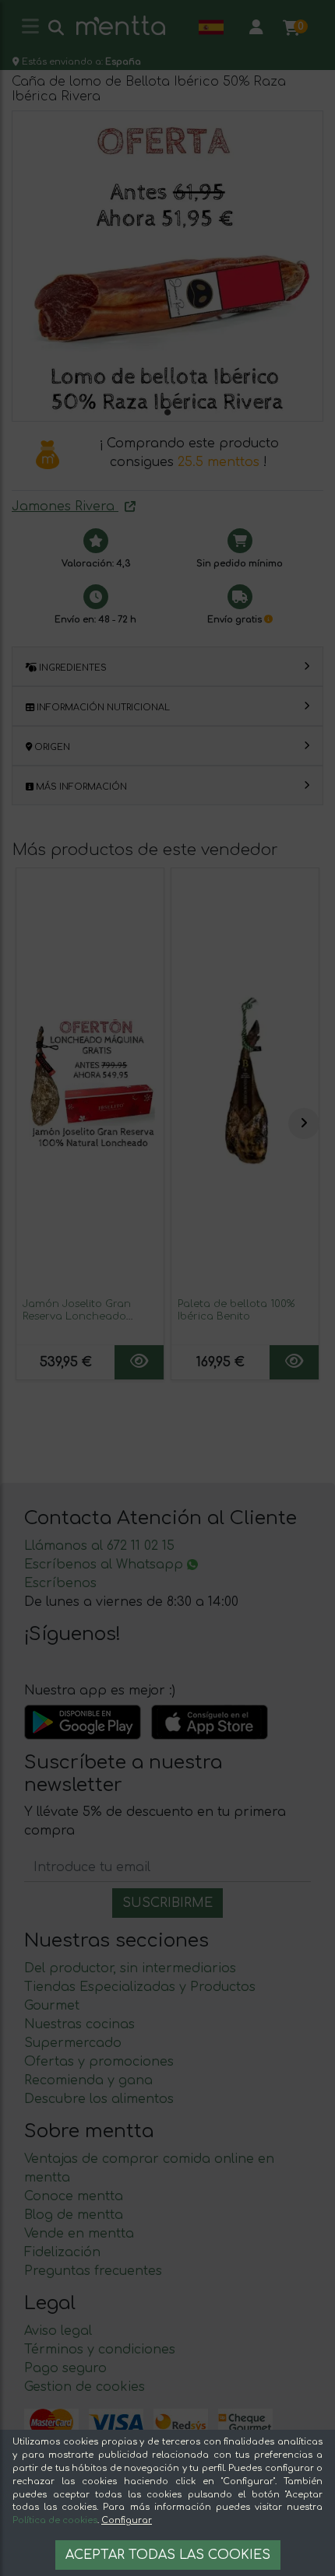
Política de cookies (55, 2520)
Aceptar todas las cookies (168, 2555)
